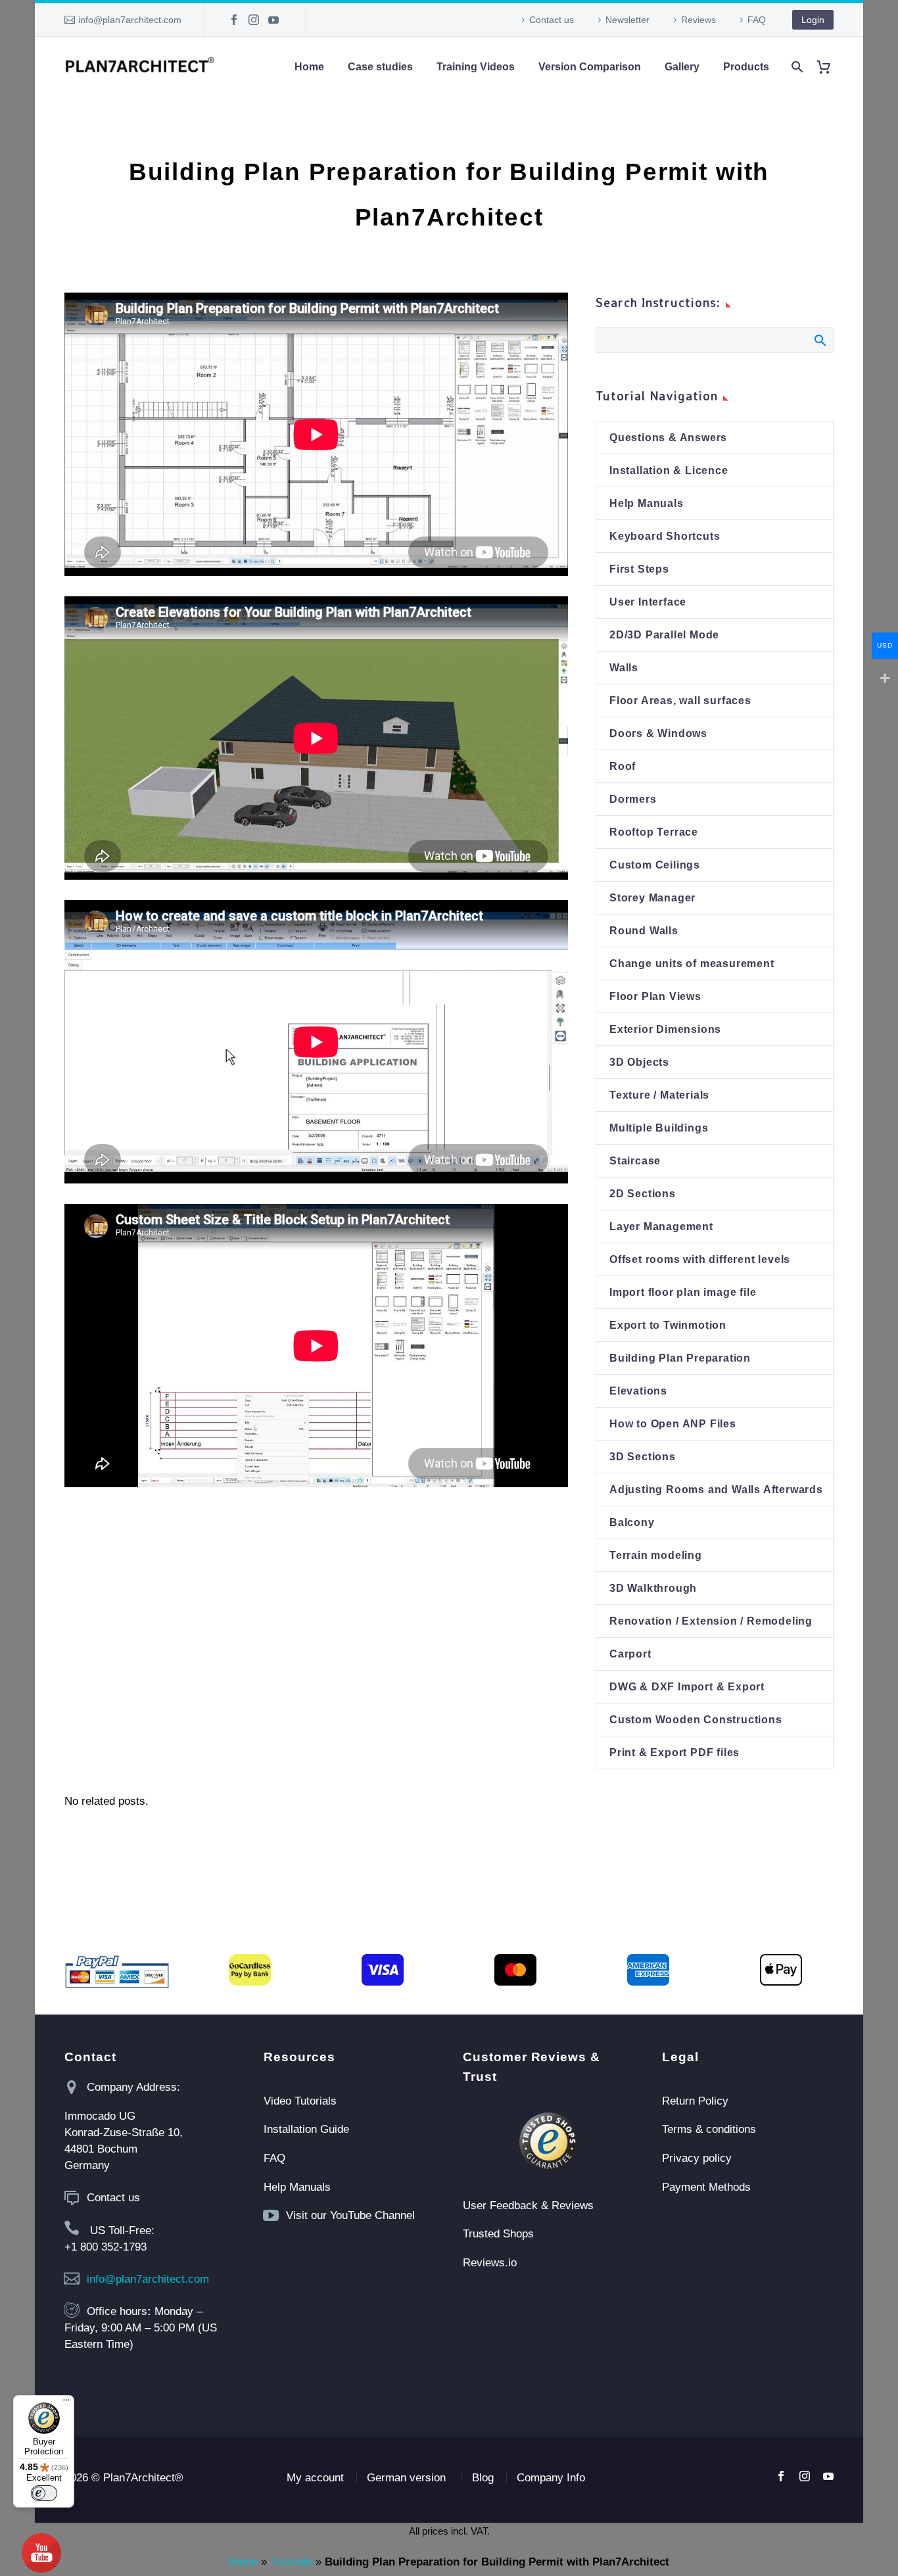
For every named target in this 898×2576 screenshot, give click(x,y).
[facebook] (781, 2476)
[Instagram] (254, 20)
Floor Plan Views (655, 996)
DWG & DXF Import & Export (687, 1687)
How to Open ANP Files (673, 1424)
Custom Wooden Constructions (696, 1720)
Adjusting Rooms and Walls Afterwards (716, 1490)
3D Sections (643, 1457)
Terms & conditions (709, 2129)
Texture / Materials (659, 1095)
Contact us (552, 20)
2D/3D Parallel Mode (664, 635)
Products (746, 67)
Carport (630, 1654)
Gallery (682, 67)
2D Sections (643, 1194)
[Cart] (829, 67)
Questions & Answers (668, 438)
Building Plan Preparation (680, 1358)
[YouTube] (273, 20)
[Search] (796, 67)
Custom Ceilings (655, 865)
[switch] (44, 2493)
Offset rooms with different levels (700, 1259)
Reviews (698, 20)
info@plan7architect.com (130, 20)
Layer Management (661, 1227)
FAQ (757, 20)
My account (315, 2478)
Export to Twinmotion (668, 1325)
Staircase (635, 1161)
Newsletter (627, 20)
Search (819, 340)
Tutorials (291, 2562)
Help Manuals (647, 503)
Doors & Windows (658, 733)
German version (406, 2478)
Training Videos (476, 67)
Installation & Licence (669, 470)
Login (813, 20)
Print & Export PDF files (674, 1753)
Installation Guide (306, 2129)
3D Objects (639, 1062)
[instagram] (805, 2476)
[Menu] (66, 2403)
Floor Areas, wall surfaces (680, 701)
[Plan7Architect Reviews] (549, 2142)
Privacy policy (697, 2158)
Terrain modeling (656, 1555)
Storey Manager (652, 898)
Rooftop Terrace (654, 832)
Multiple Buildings (659, 1128)
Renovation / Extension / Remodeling (711, 1621)
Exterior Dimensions (665, 1029)
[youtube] (828, 2476)
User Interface (648, 602)
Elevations (638, 1391)
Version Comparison (590, 67)
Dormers (633, 799)
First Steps (639, 569)
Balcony (632, 1522)
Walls (624, 668)
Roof (623, 766)
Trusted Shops (498, 2234)
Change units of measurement (692, 964)
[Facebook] (234, 20)
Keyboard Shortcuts (665, 536)
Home (309, 67)
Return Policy (695, 2101)
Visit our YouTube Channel (350, 2215)
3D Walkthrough (653, 1588)
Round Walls (644, 931)
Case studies (380, 67)
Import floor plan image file (683, 1292)
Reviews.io (490, 2263)
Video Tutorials (300, 2101)
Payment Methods (706, 2187)
